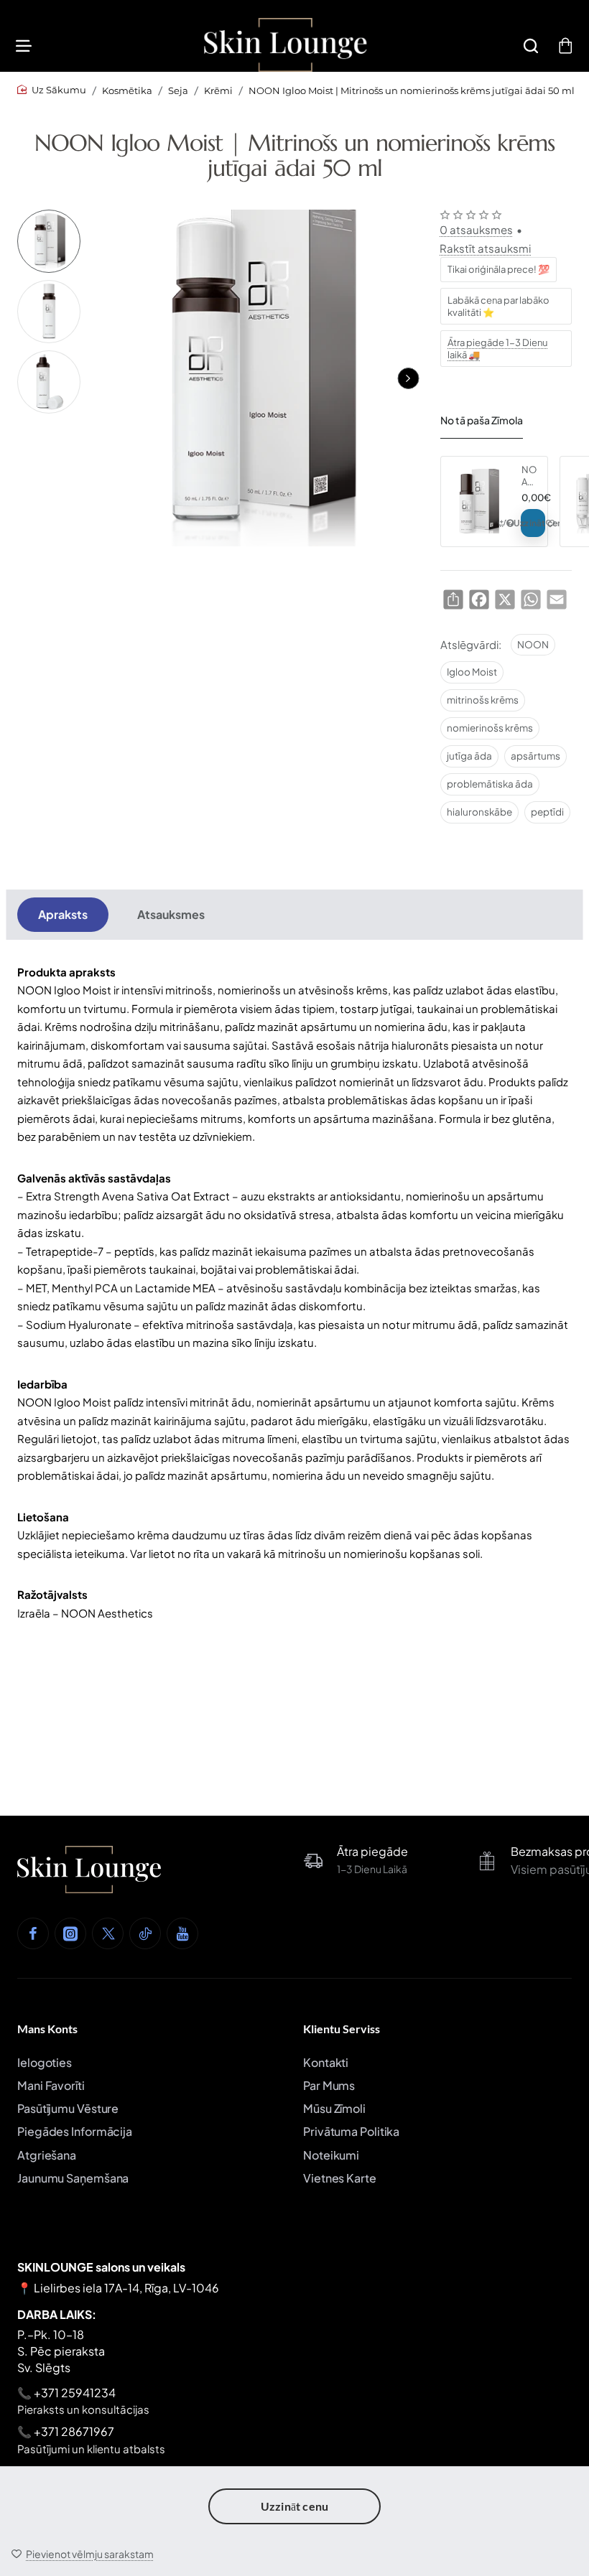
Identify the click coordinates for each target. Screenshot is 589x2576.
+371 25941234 (75, 2393)
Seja (178, 90)
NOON (533, 644)
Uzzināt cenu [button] (294, 2506)
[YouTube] (182, 1933)
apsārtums (535, 756)
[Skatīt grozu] (565, 45)
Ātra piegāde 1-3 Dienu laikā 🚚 (497, 349)
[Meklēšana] (531, 45)
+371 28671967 (74, 2431)
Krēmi (218, 90)
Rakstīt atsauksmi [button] (485, 248)
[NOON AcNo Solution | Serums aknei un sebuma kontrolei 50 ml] (479, 501)
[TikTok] (145, 1933)
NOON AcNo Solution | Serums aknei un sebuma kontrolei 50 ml (529, 476)
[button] (408, 378)
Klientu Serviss (342, 2029)
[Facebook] (33, 1933)
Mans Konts (47, 2029)
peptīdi (547, 812)
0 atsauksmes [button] (476, 229)
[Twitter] (108, 1933)
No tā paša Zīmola (482, 420)
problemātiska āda (490, 784)
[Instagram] (70, 1933)
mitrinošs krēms (483, 700)
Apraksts (63, 914)
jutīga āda (469, 756)
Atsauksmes (171, 914)
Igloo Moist (472, 672)
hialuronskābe (479, 812)
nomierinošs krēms (490, 728)
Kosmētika (127, 90)
